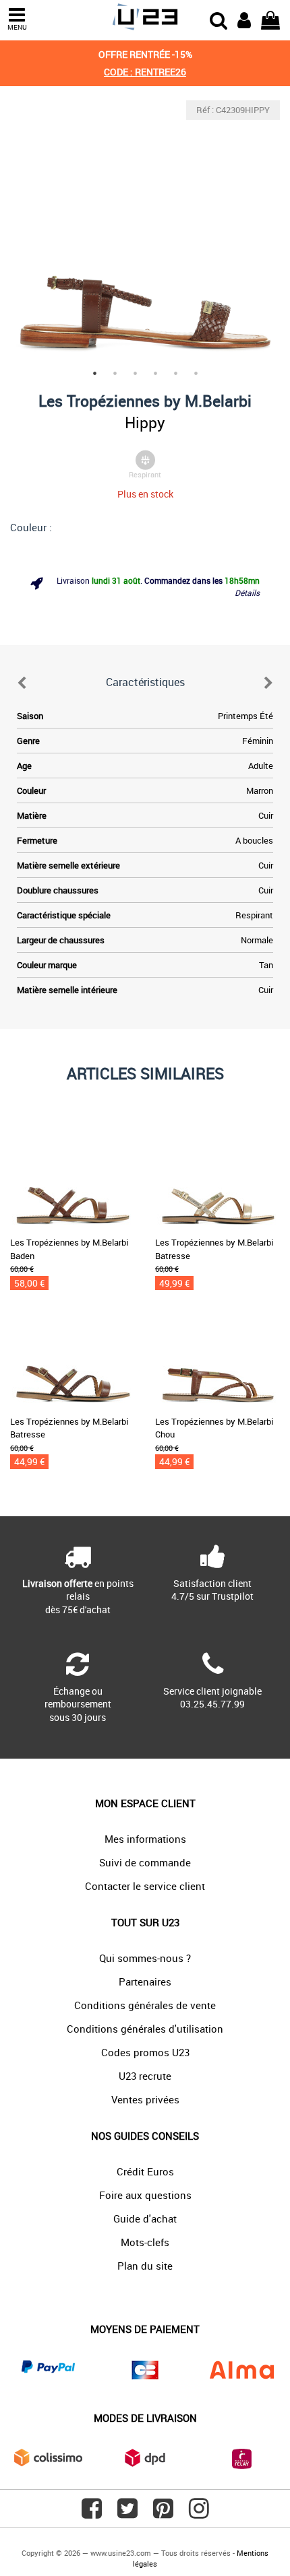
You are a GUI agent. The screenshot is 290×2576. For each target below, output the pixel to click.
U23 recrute (145, 2076)
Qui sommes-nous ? (145, 1958)
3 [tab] (135, 373)
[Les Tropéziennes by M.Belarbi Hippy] (145, 235)
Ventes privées (145, 2099)
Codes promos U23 (145, 2052)
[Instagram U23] (199, 2513)
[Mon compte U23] (244, 19)
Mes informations (145, 1839)
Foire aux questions (145, 2195)
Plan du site (145, 2266)
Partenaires (145, 1981)
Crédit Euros (145, 2171)
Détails (247, 592)
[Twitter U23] (127, 2513)
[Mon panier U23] (270, 19)
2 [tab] (115, 373)
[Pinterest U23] (163, 2513)
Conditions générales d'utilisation (145, 2029)
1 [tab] (94, 373)
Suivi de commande (145, 1862)
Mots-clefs (145, 2242)
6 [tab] (196, 373)
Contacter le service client (145, 1886)
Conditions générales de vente (145, 2005)
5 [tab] (175, 373)
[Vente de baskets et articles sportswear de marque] (145, 17)
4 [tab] (155, 373)
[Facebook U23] (92, 2513)
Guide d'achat (145, 2218)
